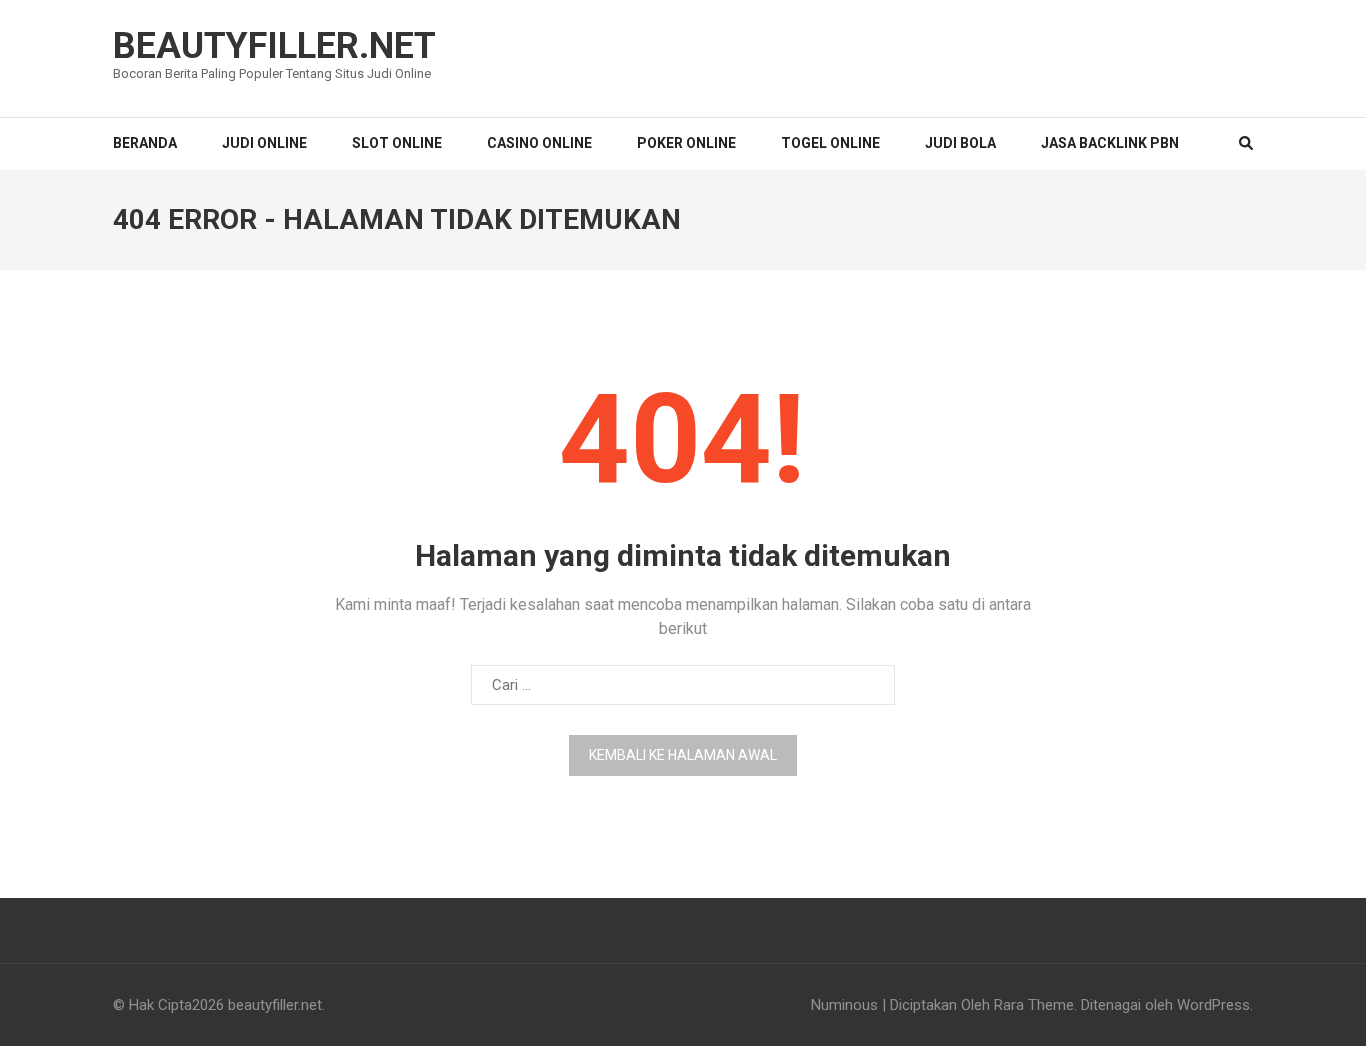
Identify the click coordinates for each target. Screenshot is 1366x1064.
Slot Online (397, 143)
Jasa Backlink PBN (1110, 143)
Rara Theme (1034, 1005)
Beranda (145, 143)
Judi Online (264, 143)
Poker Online (686, 143)
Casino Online (539, 143)
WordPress (1213, 1005)
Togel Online (830, 143)
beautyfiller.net (274, 46)
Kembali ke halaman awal (683, 755)
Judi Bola (960, 143)
